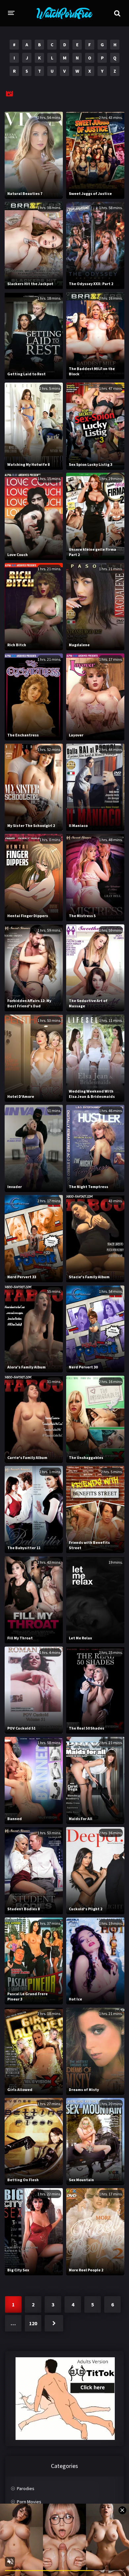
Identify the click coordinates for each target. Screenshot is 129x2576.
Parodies (26, 2488)
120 (33, 2323)
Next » (54, 2323)
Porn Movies (29, 2502)
